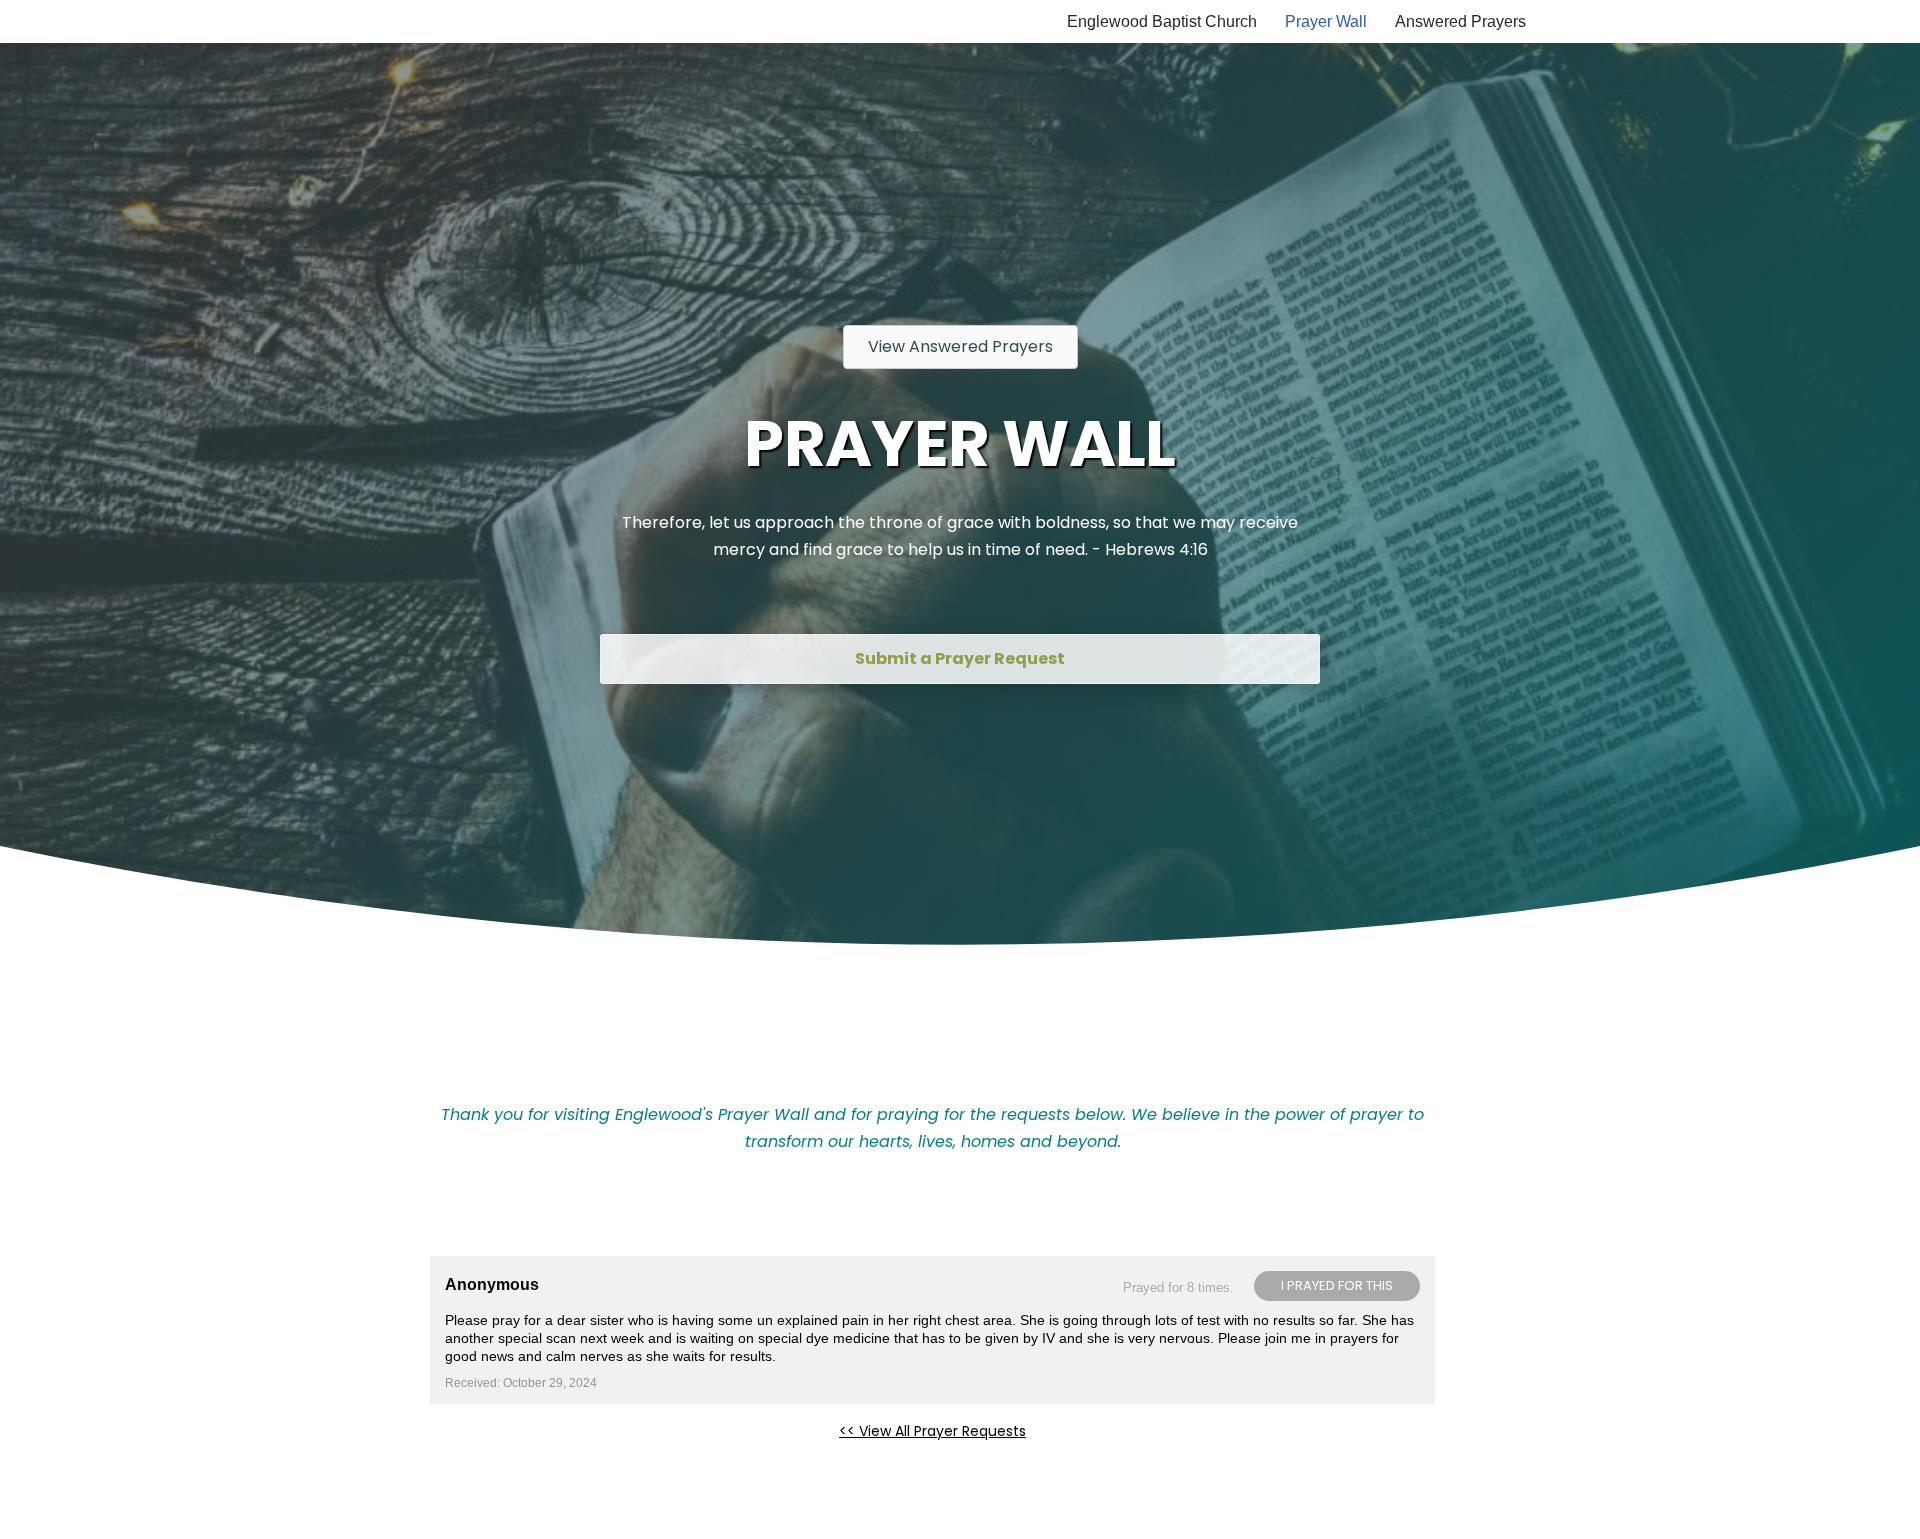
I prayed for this (1337, 1285)
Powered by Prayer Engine (504, 1463)
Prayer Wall (1326, 21)
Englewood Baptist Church (1162, 21)
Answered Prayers (1460, 21)
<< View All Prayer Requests (932, 1431)
